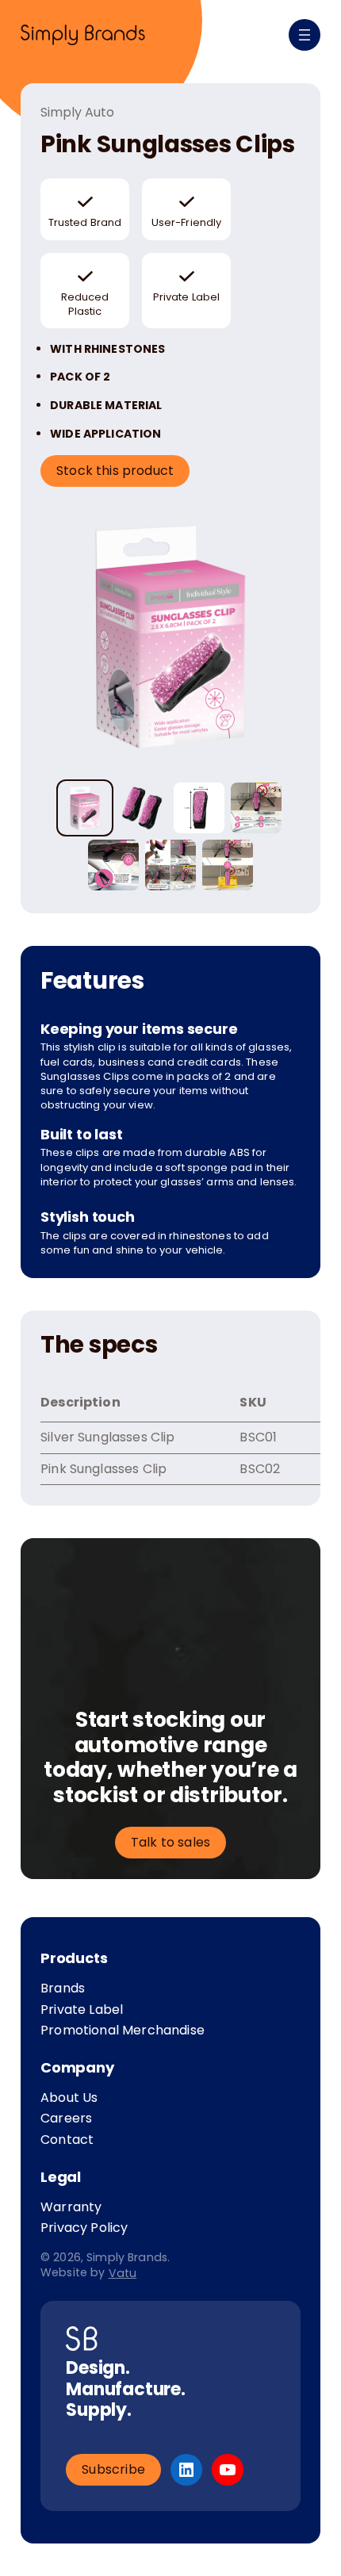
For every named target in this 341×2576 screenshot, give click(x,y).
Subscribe (113, 2469)
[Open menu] (305, 35)
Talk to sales (170, 1842)
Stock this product (115, 471)
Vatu (123, 2273)
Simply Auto (77, 113)
